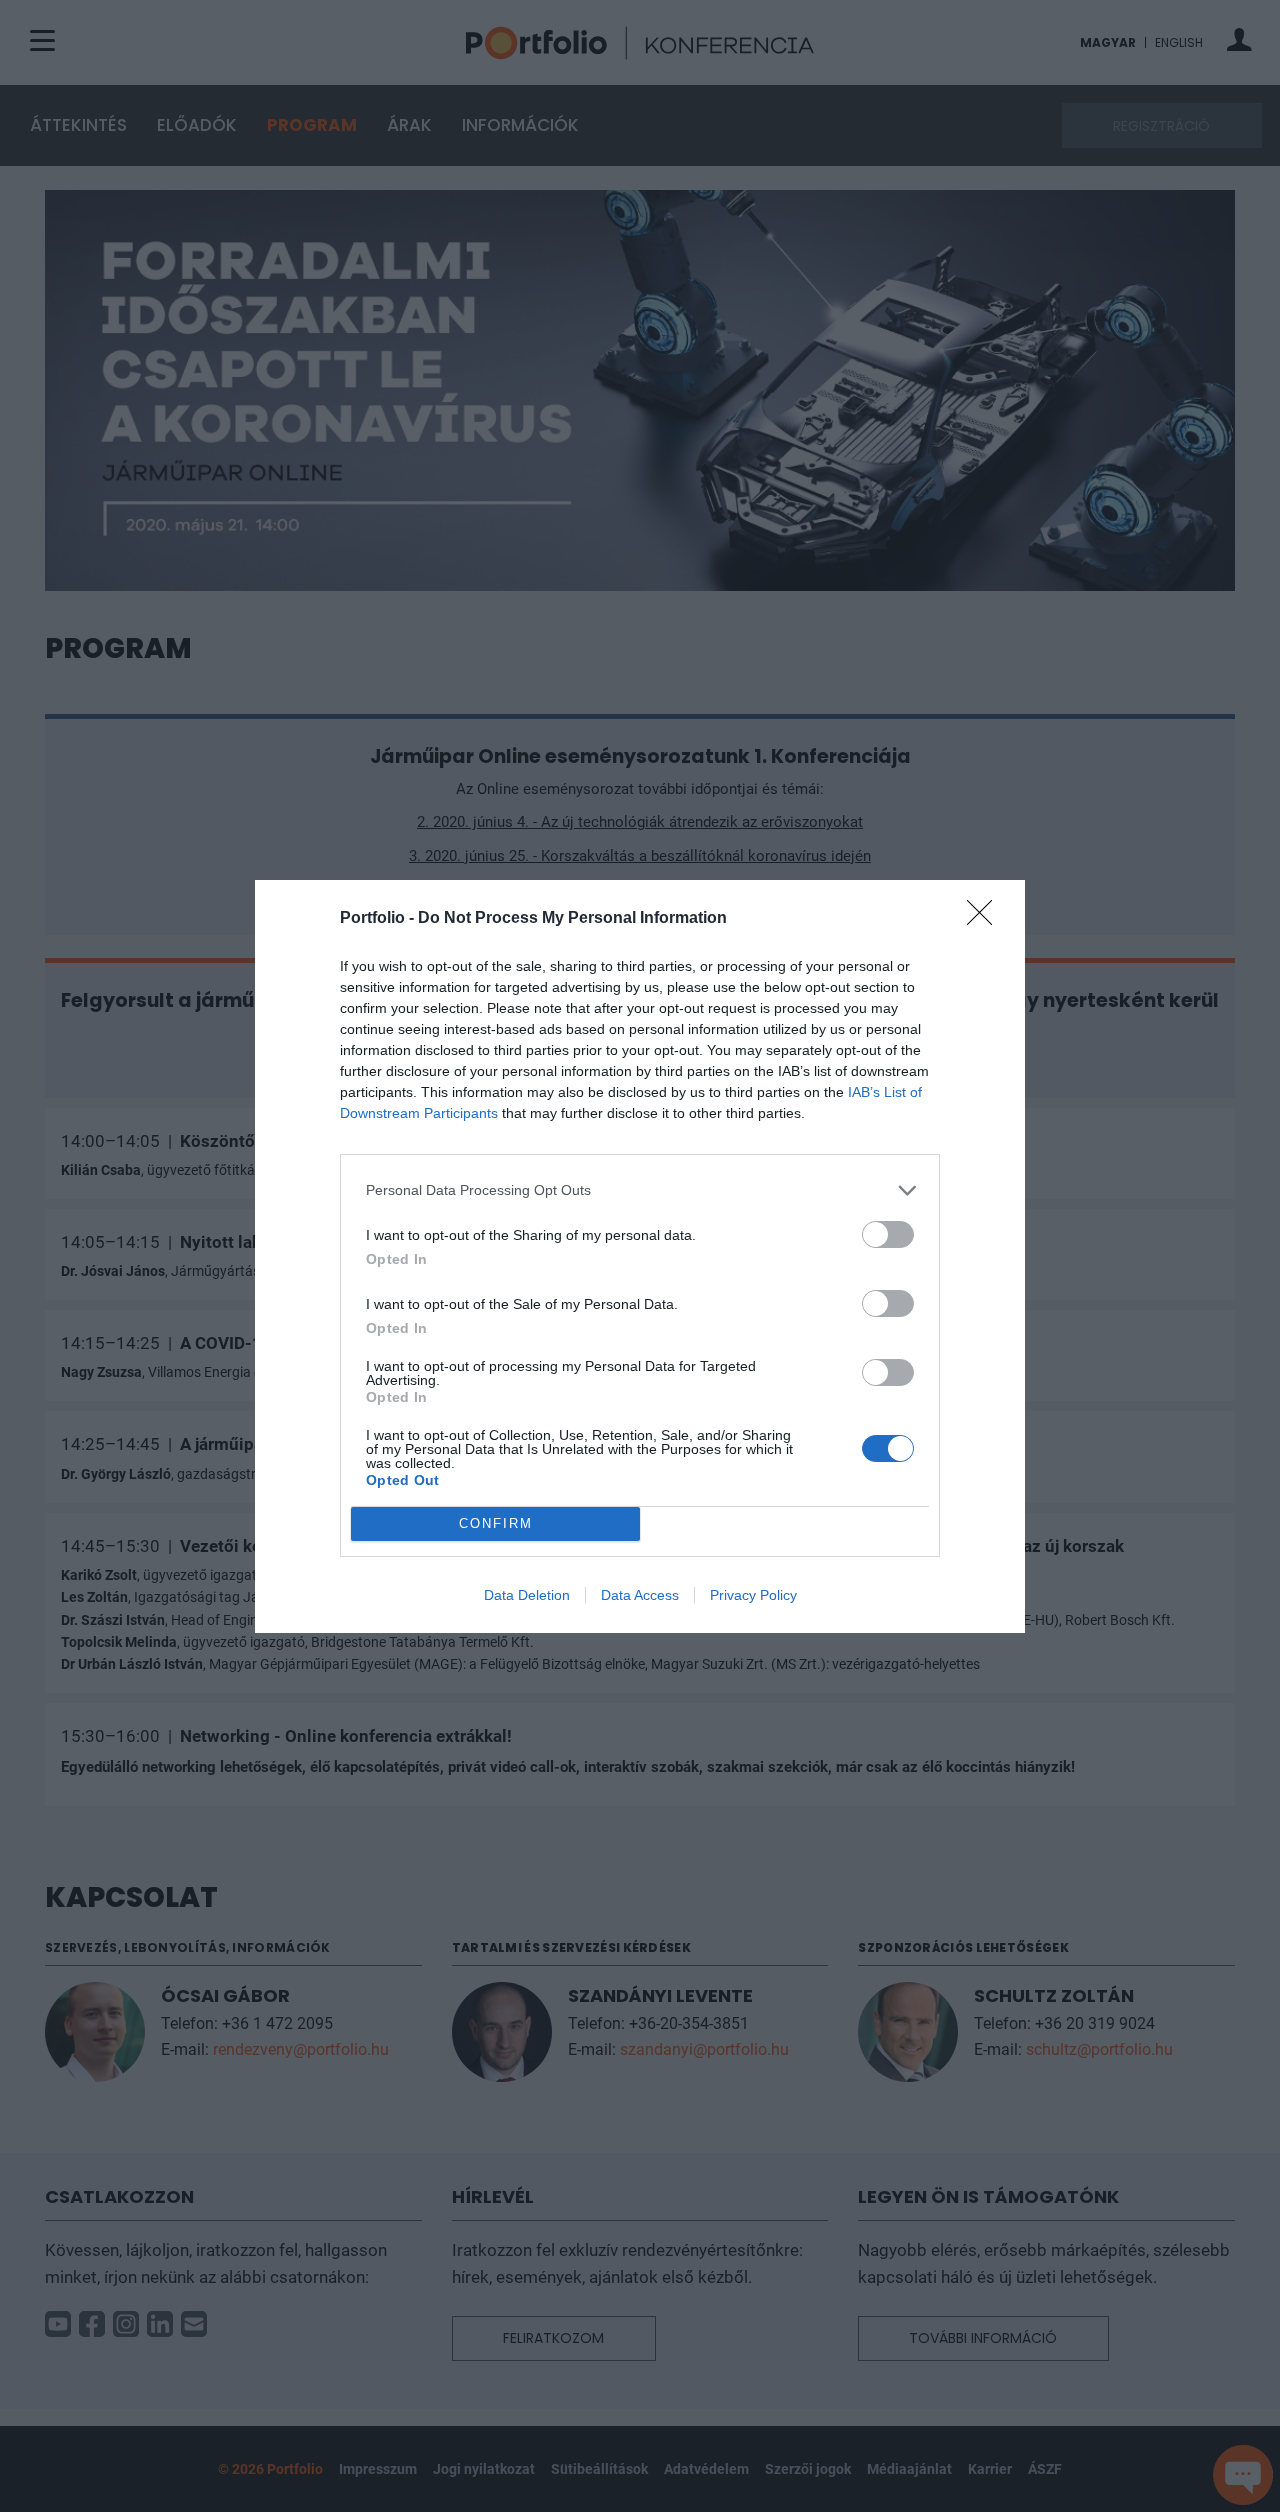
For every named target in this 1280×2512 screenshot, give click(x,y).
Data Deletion (527, 1595)
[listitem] (640, 1190)
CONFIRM (496, 1523)
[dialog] (640, 1256)
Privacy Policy (753, 1595)
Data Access (640, 1595)
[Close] (986, 919)
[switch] (888, 1234)
